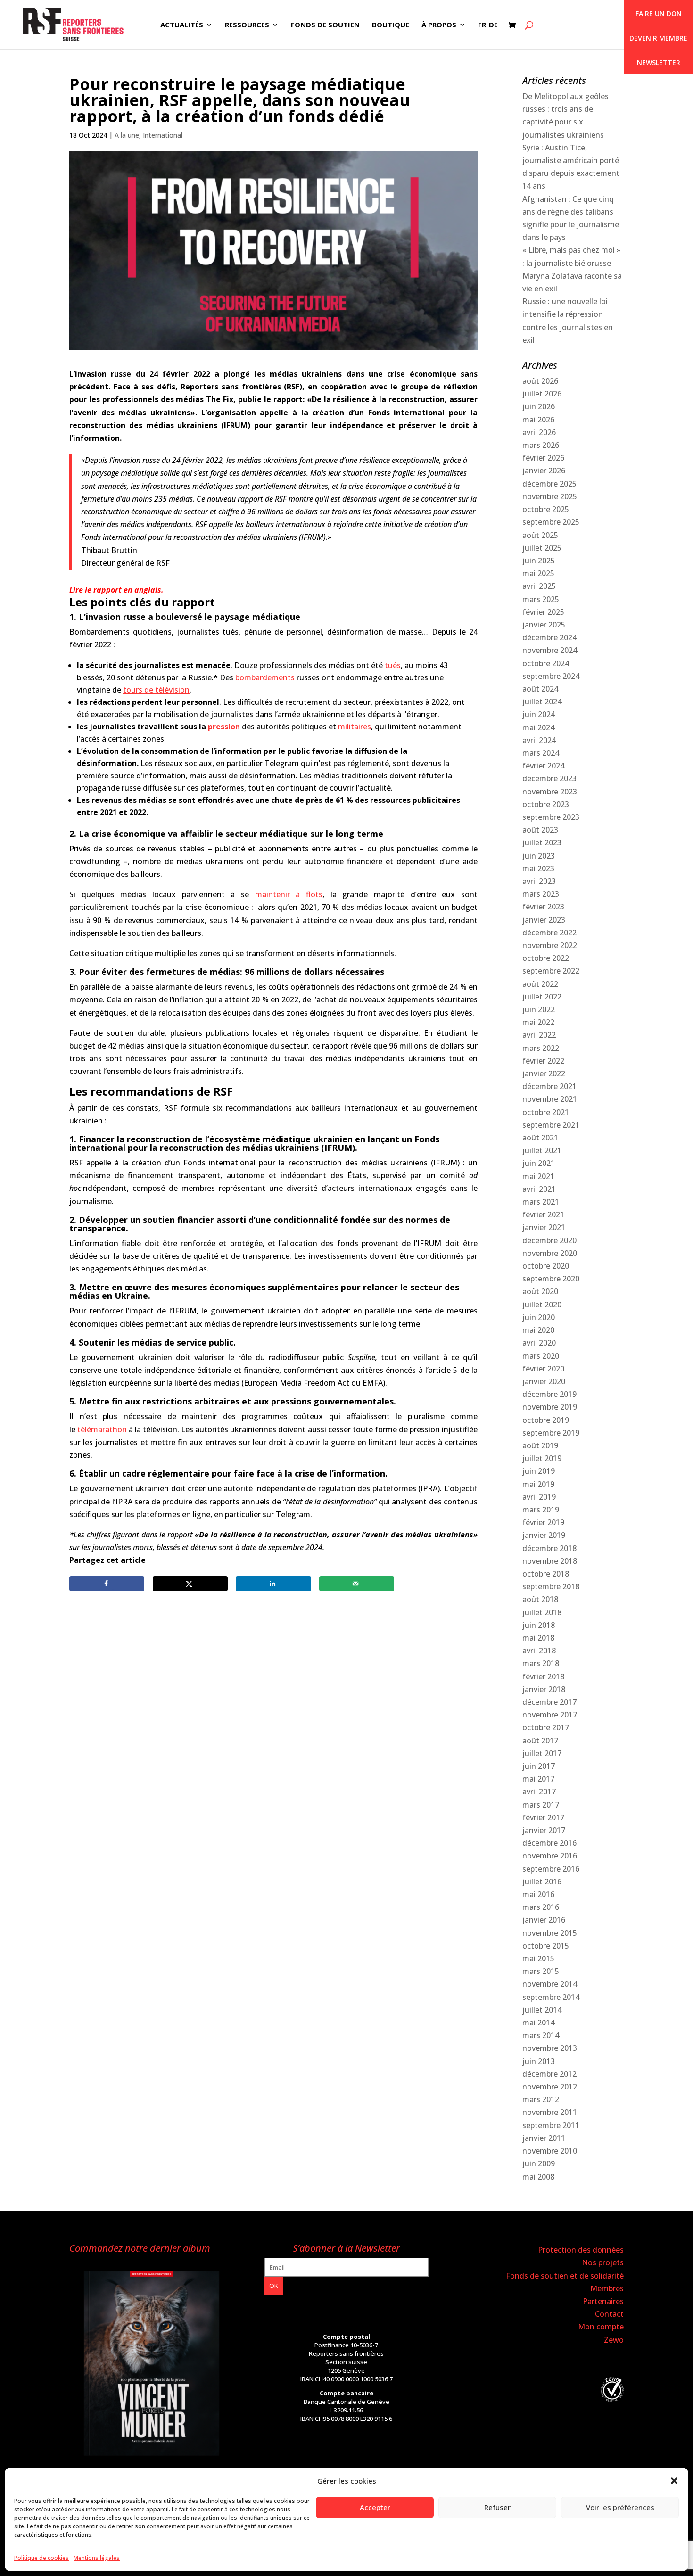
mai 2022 (538, 1022)
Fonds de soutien (325, 25)
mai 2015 (538, 1958)
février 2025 (543, 612)
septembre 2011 (551, 2125)
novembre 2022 (550, 945)
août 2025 (540, 535)
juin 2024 (539, 714)
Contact (609, 2314)
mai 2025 (538, 573)
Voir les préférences (620, 2507)
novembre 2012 (550, 2087)
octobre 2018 (546, 1574)
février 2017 (543, 1817)
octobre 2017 (546, 1727)
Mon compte (601, 2327)
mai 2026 (538, 420)
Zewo (614, 2340)
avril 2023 (539, 881)
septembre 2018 (551, 1586)
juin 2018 (539, 1625)
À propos (439, 25)
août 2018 (540, 1599)
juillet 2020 (542, 1305)
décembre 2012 (549, 2074)
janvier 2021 (544, 1227)
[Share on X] (190, 1584)
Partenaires (603, 2301)
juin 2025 (539, 561)
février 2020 (543, 1369)
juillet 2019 (542, 1458)
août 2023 (540, 830)
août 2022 (540, 984)
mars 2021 (541, 1202)
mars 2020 (541, 1356)
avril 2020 (539, 1343)
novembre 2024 (550, 650)
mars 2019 (541, 1510)
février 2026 (543, 458)
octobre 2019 (546, 1420)
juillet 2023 (542, 842)
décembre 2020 (549, 1240)
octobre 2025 (546, 509)
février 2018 (543, 1676)
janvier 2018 (544, 1689)
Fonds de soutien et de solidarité (565, 2276)
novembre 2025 (550, 496)
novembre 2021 (550, 1099)
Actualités (182, 25)
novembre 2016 (550, 1856)
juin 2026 (539, 406)
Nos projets (603, 2262)
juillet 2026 (542, 394)
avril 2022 (539, 1035)
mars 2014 (541, 2035)
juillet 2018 (542, 1612)
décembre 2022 (549, 933)
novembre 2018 (550, 1561)
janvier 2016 (544, 1920)
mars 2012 (541, 2099)
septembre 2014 (551, 1997)
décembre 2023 (549, 778)
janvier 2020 (544, 1381)
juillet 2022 (542, 997)
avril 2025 (539, 586)
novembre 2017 (550, 1715)
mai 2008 (538, 2177)
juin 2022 (539, 1009)
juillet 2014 (542, 2010)
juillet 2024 (542, 702)
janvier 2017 (544, 1830)
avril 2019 (539, 1497)
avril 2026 (539, 432)
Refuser (497, 2507)
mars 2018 (541, 1663)
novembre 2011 (550, 2112)
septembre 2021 (551, 1125)
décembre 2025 (549, 484)
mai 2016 (538, 1894)
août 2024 (540, 689)
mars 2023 (541, 894)
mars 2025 (541, 599)
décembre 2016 (549, 1843)
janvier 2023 (544, 920)
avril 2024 (539, 740)
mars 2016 (541, 1907)
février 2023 (543, 907)
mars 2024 (541, 753)
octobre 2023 (546, 804)
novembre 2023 (550, 792)
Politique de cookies (41, 2558)
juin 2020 (539, 1317)
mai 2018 (538, 1638)
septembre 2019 (551, 1433)
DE (493, 25)
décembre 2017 (549, 1702)
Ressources (247, 25)
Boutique (391, 25)
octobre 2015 (546, 1946)
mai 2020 (538, 1330)
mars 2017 (541, 1805)
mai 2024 (538, 727)
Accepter (375, 2507)
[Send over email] (357, 1584)
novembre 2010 (550, 2151)
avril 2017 (539, 1792)
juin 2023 (539, 856)
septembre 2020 (551, 1279)
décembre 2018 (549, 1548)
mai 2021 (538, 1176)
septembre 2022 (551, 971)
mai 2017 (538, 1779)
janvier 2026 (544, 471)
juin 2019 (539, 1471)
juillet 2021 (542, 1150)
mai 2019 (538, 1484)
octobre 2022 (546, 958)
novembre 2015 (550, 1933)
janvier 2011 (544, 2138)
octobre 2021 (546, 1112)
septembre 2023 (551, 817)
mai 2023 (538, 868)
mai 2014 (538, 2023)
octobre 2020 (546, 1266)
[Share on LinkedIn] (273, 1584)
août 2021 (540, 1138)
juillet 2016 (542, 1882)
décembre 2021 (549, 1086)
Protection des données (581, 2250)
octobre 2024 (546, 663)
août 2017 (540, 1741)
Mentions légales (97, 2558)
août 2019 (540, 1445)
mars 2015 (541, 1971)
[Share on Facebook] (107, 1584)
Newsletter (659, 62)
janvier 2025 (544, 625)
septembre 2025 (551, 522)
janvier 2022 (544, 1073)
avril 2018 (539, 1651)
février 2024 (543, 766)
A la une (127, 135)
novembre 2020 (550, 1253)
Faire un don (659, 13)
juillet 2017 (542, 1753)
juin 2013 (539, 2061)
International (163, 135)
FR (482, 25)
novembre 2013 (550, 2048)
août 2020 (540, 1291)
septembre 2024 (551, 676)
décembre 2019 (549, 1394)
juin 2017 (539, 1766)
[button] (674, 2481)
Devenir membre (658, 38)
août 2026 (540, 381)
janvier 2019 (544, 1535)
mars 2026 (541, 445)
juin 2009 (539, 2163)
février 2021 (543, 1214)
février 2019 (543, 1522)
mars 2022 (541, 1048)
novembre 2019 (550, 1407)
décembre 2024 (549, 637)
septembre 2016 (551, 1869)
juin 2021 (539, 1163)
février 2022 (543, 1061)
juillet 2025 (542, 548)
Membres (607, 2288)
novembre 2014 (550, 1984)
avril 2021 (539, 1189)
